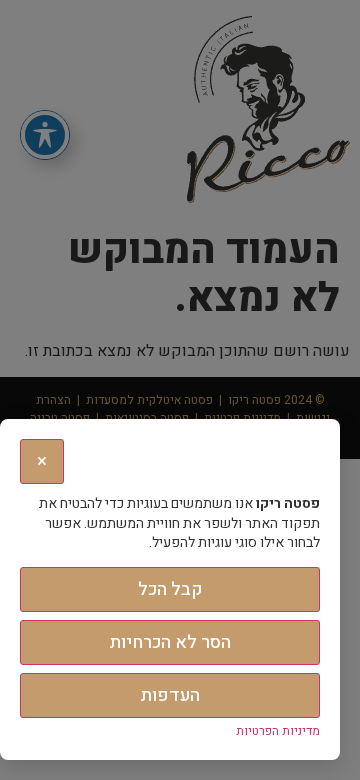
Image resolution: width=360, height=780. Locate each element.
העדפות (170, 695)
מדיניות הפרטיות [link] (278, 731)
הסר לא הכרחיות (170, 642)
